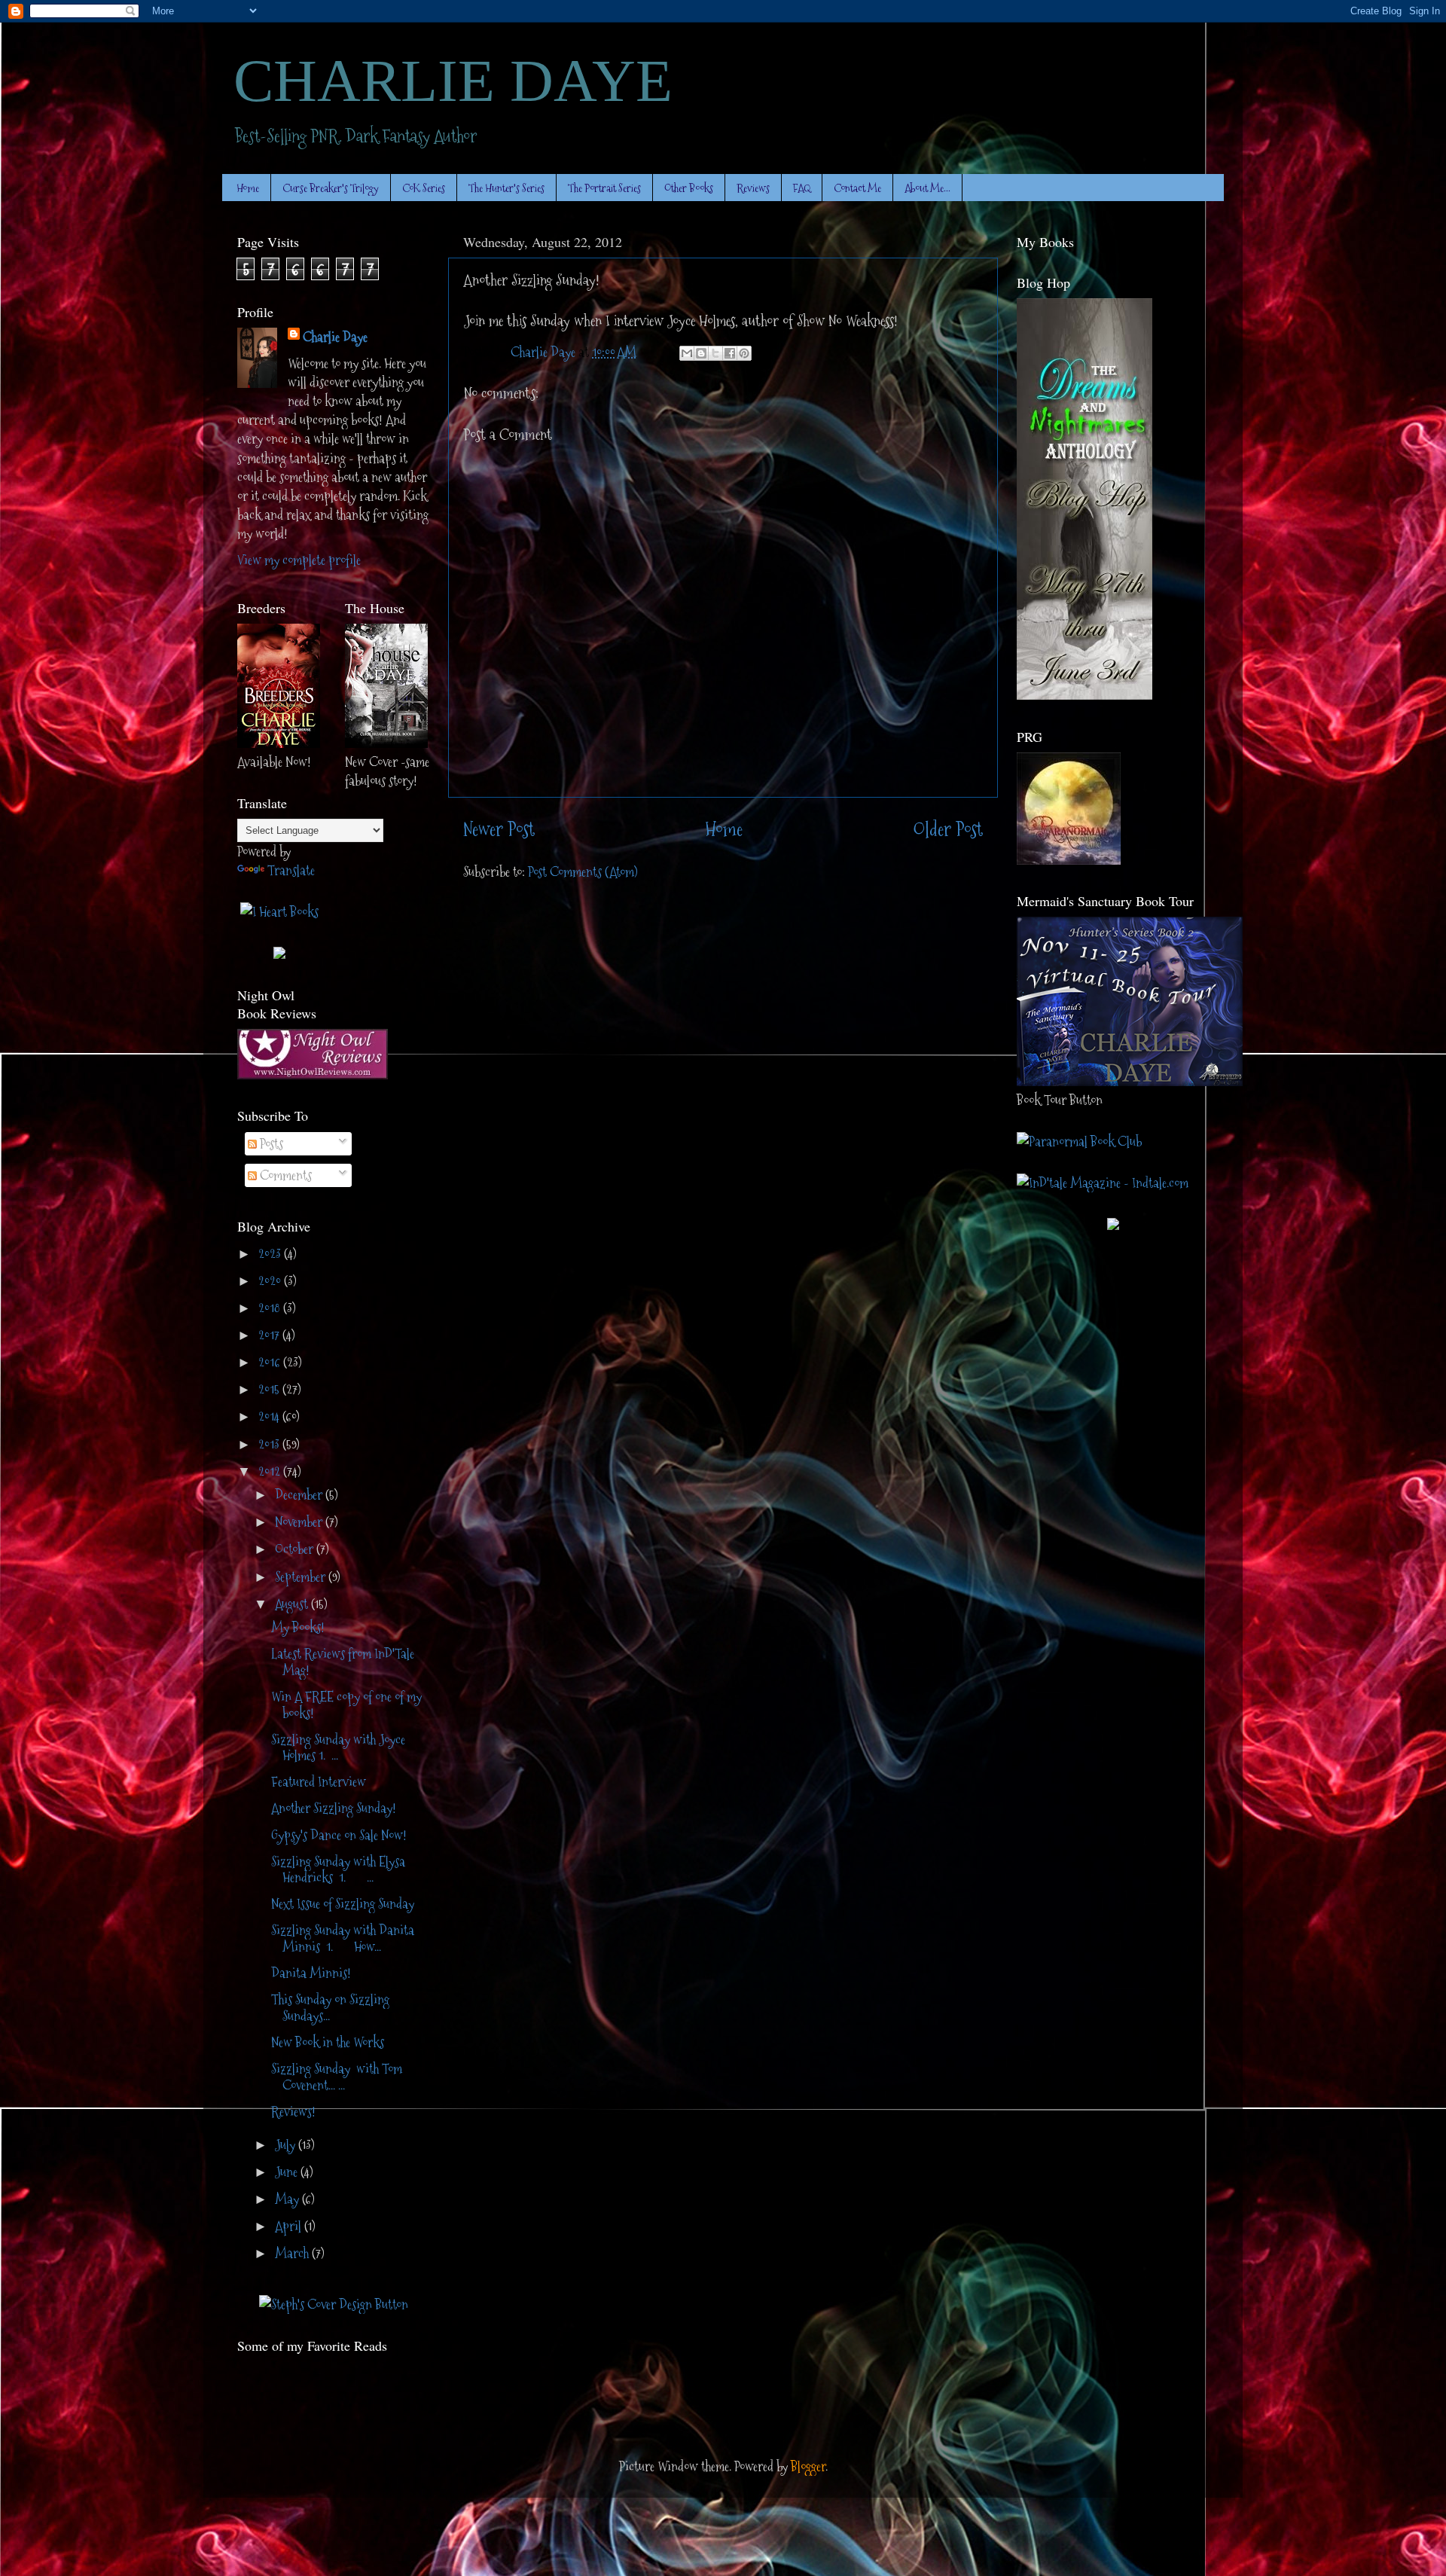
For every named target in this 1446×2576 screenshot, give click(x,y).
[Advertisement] (325, 2407)
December (300, 1495)
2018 (271, 1308)
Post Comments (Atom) (583, 872)
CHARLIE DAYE (453, 81)
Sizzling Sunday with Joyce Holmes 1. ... (338, 1748)
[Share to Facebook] (730, 353)
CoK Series (424, 188)
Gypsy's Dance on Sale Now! (339, 1835)
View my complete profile (299, 560)
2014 (270, 1416)
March (293, 2253)
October (296, 1549)
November (300, 1522)
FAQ (802, 188)
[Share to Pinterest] (744, 353)
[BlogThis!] (701, 353)
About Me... (927, 188)
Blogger (808, 2466)
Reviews (753, 188)
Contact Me (857, 188)
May (288, 2199)
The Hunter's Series (506, 188)
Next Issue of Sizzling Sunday (343, 1904)
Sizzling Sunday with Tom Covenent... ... (337, 2077)
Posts (270, 1144)
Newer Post (499, 830)
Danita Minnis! (311, 1973)
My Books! (298, 1627)
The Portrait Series (604, 188)
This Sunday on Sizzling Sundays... (330, 2008)
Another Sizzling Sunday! (334, 1808)
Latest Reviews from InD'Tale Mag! (343, 1662)
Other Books (689, 188)
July (287, 2145)
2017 (270, 1335)
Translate (291, 870)
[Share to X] (715, 353)
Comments (284, 1175)
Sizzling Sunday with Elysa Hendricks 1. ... (338, 1870)
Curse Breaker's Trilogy (331, 188)
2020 (271, 1281)
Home (248, 188)
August (293, 1604)
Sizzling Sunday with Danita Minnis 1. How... (343, 1938)
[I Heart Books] (279, 912)
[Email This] (687, 353)
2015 (270, 1389)
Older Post (948, 830)
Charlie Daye (335, 337)
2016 (271, 1362)
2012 (271, 1471)
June (288, 2172)
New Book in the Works (328, 2042)
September (302, 1577)
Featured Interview (319, 1782)
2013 (270, 1444)
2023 (271, 1254)
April (290, 2226)
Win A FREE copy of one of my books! (346, 1705)
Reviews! (293, 2112)
